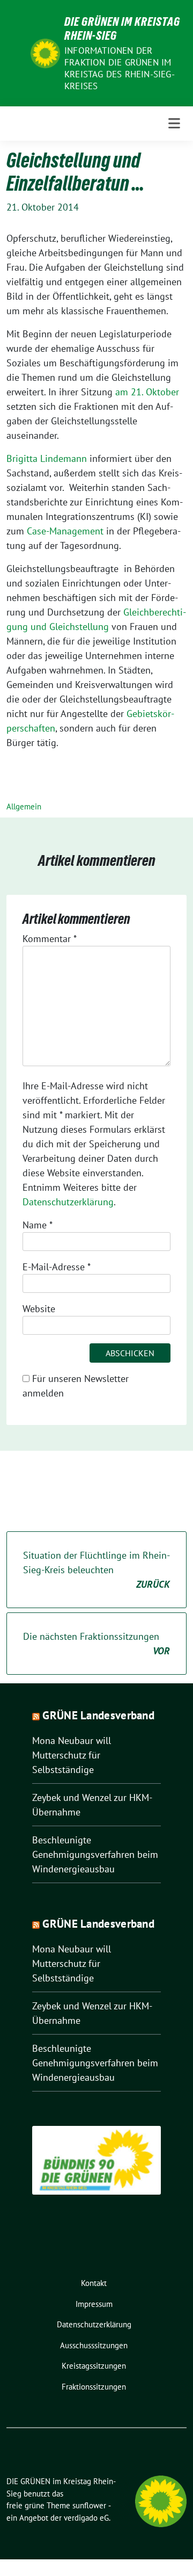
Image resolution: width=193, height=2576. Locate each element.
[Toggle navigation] (174, 124)
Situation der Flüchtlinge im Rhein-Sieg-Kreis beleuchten (96, 1570)
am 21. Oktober (147, 392)
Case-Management (65, 531)
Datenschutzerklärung (68, 1202)
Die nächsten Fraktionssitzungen (96, 1644)
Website (39, 1309)
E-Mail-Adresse (57, 1267)
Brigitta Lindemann (47, 458)
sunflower (89, 2505)
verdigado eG (86, 2518)
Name (38, 1225)
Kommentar (50, 939)
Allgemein (24, 806)
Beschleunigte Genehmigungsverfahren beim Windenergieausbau (95, 1854)
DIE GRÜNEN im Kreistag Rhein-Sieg (122, 28)
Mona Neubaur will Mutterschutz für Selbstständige (72, 1755)
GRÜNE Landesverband (98, 1715)
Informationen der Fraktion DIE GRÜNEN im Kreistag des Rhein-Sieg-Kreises (120, 68)
